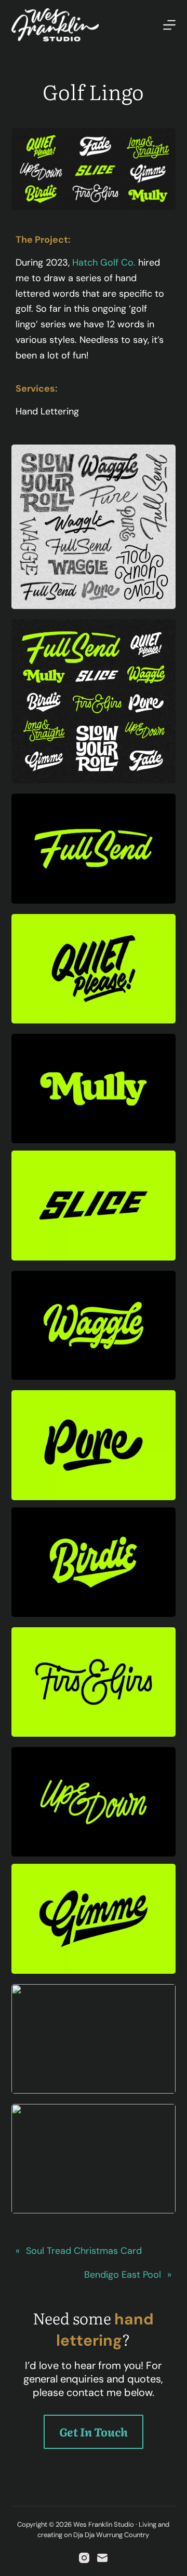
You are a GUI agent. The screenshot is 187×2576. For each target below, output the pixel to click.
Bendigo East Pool (123, 2275)
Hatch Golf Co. (104, 262)
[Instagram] (84, 2558)
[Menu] (169, 25)
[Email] (102, 2558)
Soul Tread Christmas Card (84, 2251)
